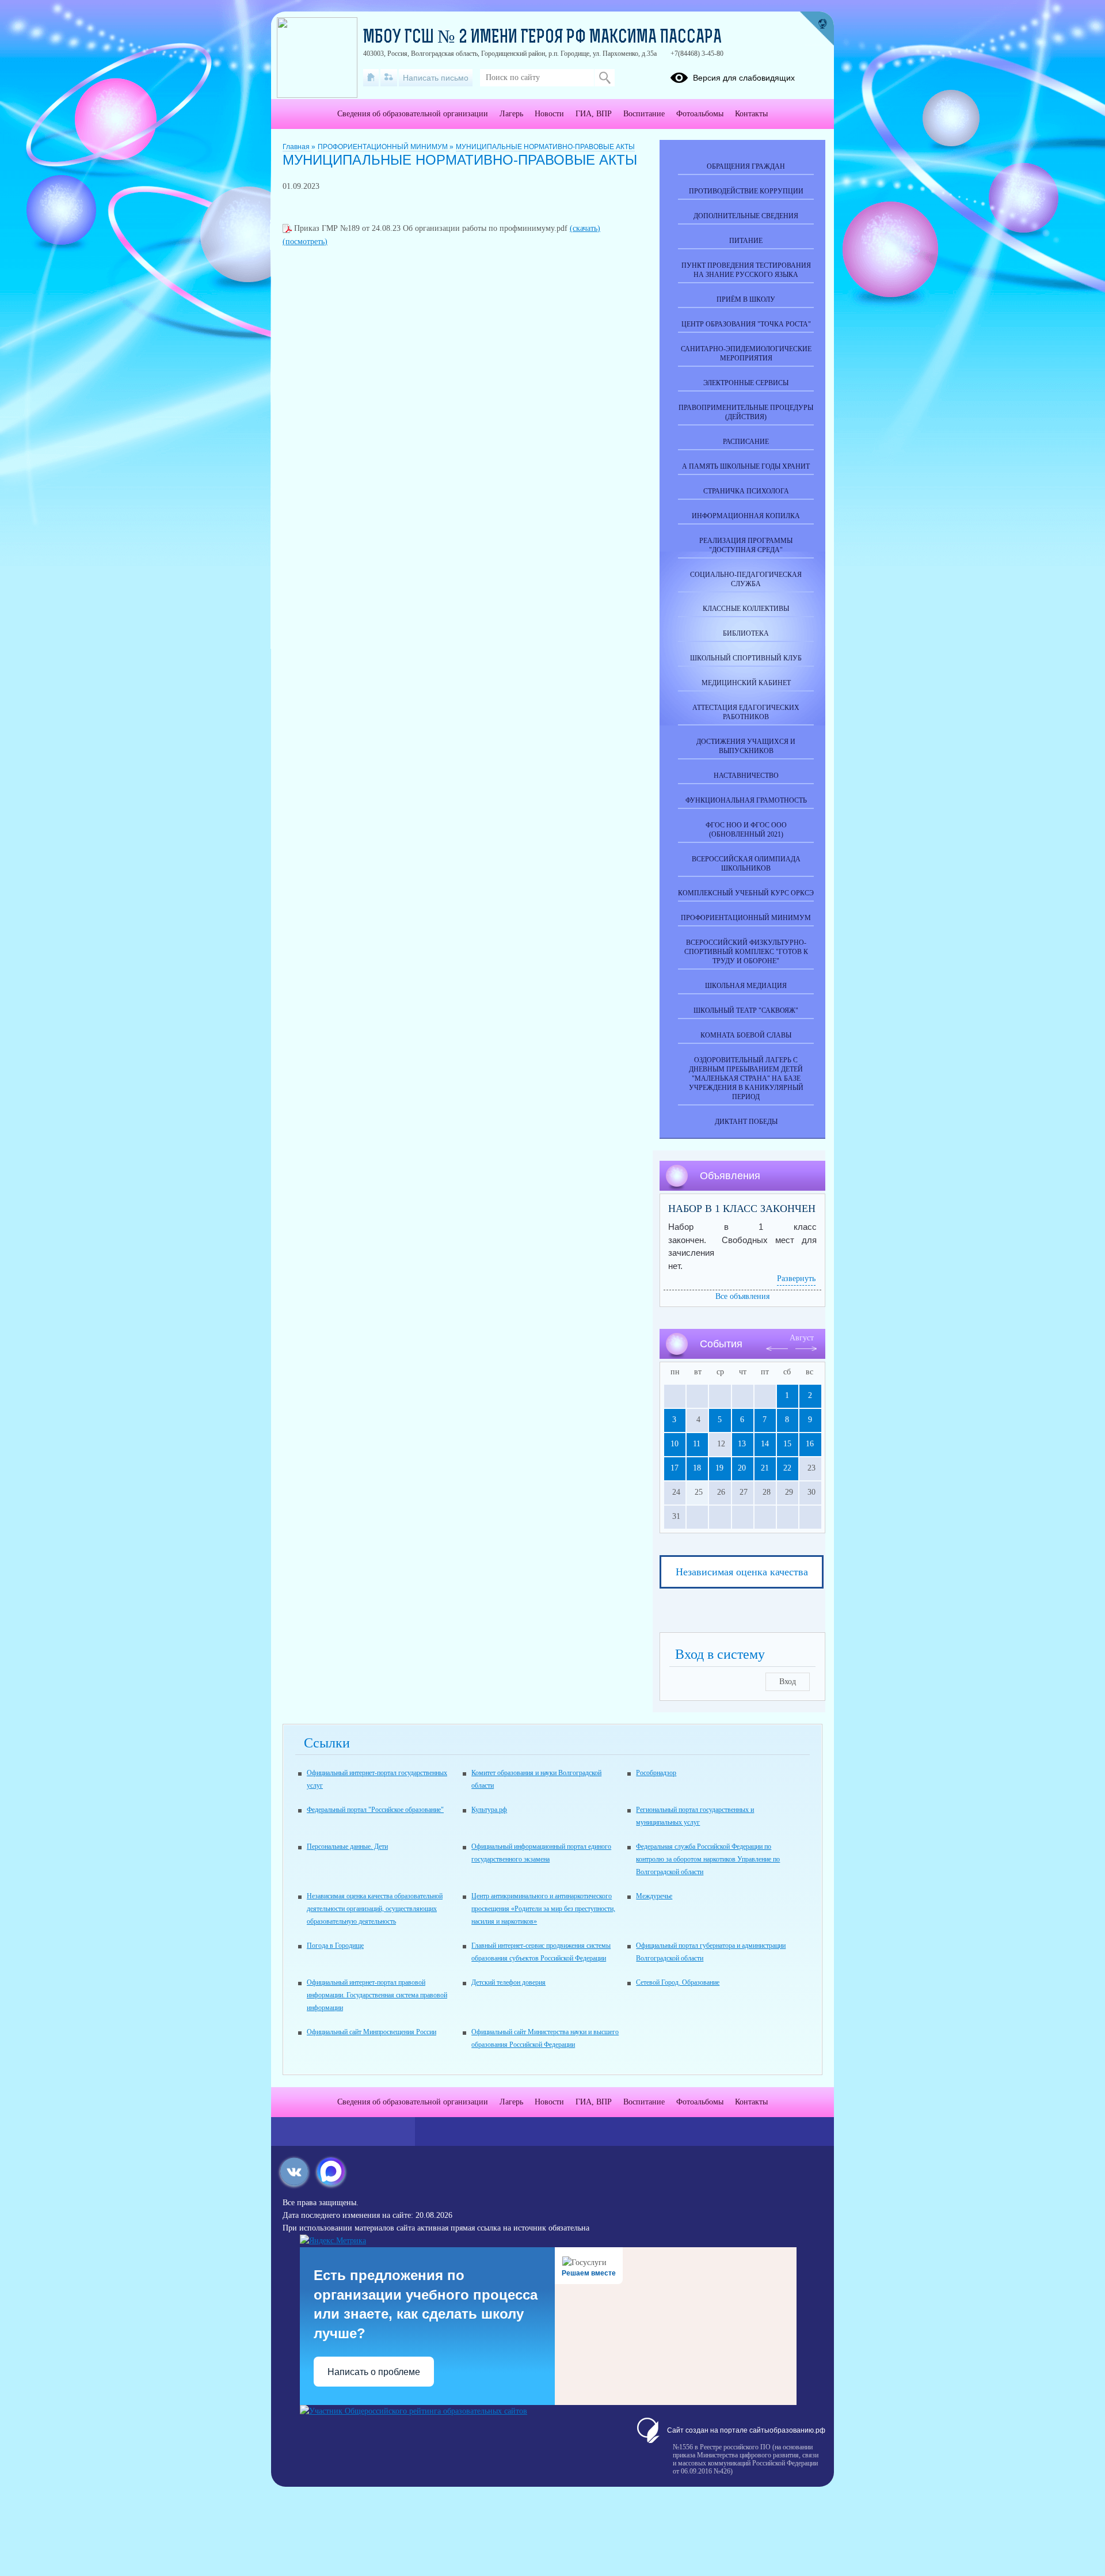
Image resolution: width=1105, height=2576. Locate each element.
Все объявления (742, 1296)
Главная (297, 147)
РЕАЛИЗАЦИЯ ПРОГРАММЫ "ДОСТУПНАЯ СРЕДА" (746, 545)
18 (697, 1468)
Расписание (746, 442)
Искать (605, 78)
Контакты (751, 114)
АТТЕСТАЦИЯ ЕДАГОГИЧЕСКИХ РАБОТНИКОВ (746, 712)
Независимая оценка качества (742, 1572)
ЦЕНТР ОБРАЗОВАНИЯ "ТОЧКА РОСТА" (746, 324)
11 (697, 1444)
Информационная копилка (746, 516)
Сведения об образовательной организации (413, 114)
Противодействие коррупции (746, 191)
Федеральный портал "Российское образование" (375, 1810)
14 (765, 1444)
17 (675, 1468)
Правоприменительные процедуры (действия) (746, 412)
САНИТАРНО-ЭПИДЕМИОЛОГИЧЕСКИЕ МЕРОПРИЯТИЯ (746, 354)
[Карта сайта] (389, 78)
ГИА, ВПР (594, 114)
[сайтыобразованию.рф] (817, 29)
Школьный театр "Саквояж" (746, 1010)
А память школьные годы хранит (746, 466)
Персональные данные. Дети (347, 1846)
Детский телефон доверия (508, 1982)
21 (765, 1468)
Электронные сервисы (746, 383)
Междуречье (654, 1896)
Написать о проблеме (374, 2372)
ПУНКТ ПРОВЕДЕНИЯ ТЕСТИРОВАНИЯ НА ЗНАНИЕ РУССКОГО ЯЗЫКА (746, 270)
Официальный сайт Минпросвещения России (371, 2032)
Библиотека (746, 633)
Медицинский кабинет (746, 683)
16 (810, 1444)
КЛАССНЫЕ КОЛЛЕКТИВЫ (746, 609)
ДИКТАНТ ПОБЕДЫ (746, 1122)
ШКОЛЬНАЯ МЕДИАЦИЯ (746, 986)
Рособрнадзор (656, 1773)
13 (742, 1444)
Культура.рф (489, 1810)
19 (719, 1468)
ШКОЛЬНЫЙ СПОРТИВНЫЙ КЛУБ (746, 658)
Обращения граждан (746, 166)
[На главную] (371, 78)
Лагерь (511, 114)
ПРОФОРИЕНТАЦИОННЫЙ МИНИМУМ (384, 147)
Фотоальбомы (700, 114)
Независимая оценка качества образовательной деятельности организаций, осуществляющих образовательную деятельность (375, 1909)
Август (802, 1338)
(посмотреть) (305, 242)
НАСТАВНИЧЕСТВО (746, 776)
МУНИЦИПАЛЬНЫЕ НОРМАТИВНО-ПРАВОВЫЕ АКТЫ (545, 147)
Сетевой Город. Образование (678, 1982)
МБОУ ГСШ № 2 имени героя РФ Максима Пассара (542, 38)
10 (675, 1444)
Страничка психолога (746, 491)
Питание (746, 241)
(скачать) (585, 228)
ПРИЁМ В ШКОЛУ (746, 299)
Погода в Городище (335, 1946)
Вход (788, 1682)
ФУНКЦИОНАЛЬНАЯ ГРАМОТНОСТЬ (746, 800)
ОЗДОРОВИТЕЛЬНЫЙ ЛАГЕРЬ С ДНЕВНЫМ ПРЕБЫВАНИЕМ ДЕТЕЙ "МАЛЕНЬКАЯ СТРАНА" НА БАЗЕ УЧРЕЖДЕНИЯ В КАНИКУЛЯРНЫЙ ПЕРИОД (746, 1078)
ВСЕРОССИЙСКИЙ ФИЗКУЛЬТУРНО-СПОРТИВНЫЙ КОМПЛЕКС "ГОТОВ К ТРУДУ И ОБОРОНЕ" (746, 952)
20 (742, 1468)
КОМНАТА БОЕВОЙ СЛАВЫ (746, 1035)
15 (787, 1444)
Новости (549, 114)
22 (787, 1468)
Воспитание (644, 114)
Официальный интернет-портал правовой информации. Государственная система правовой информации (377, 1995)
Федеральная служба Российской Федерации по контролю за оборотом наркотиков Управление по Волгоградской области (708, 1859)
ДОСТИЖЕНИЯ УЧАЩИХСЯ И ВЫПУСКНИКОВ (746, 746)
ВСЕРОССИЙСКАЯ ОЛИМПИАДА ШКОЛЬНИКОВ (746, 864)
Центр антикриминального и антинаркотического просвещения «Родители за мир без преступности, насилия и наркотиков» (543, 1909)
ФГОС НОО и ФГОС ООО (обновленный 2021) (746, 830)
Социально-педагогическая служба (746, 579)
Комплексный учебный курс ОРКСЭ (746, 893)
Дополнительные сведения (746, 216)
